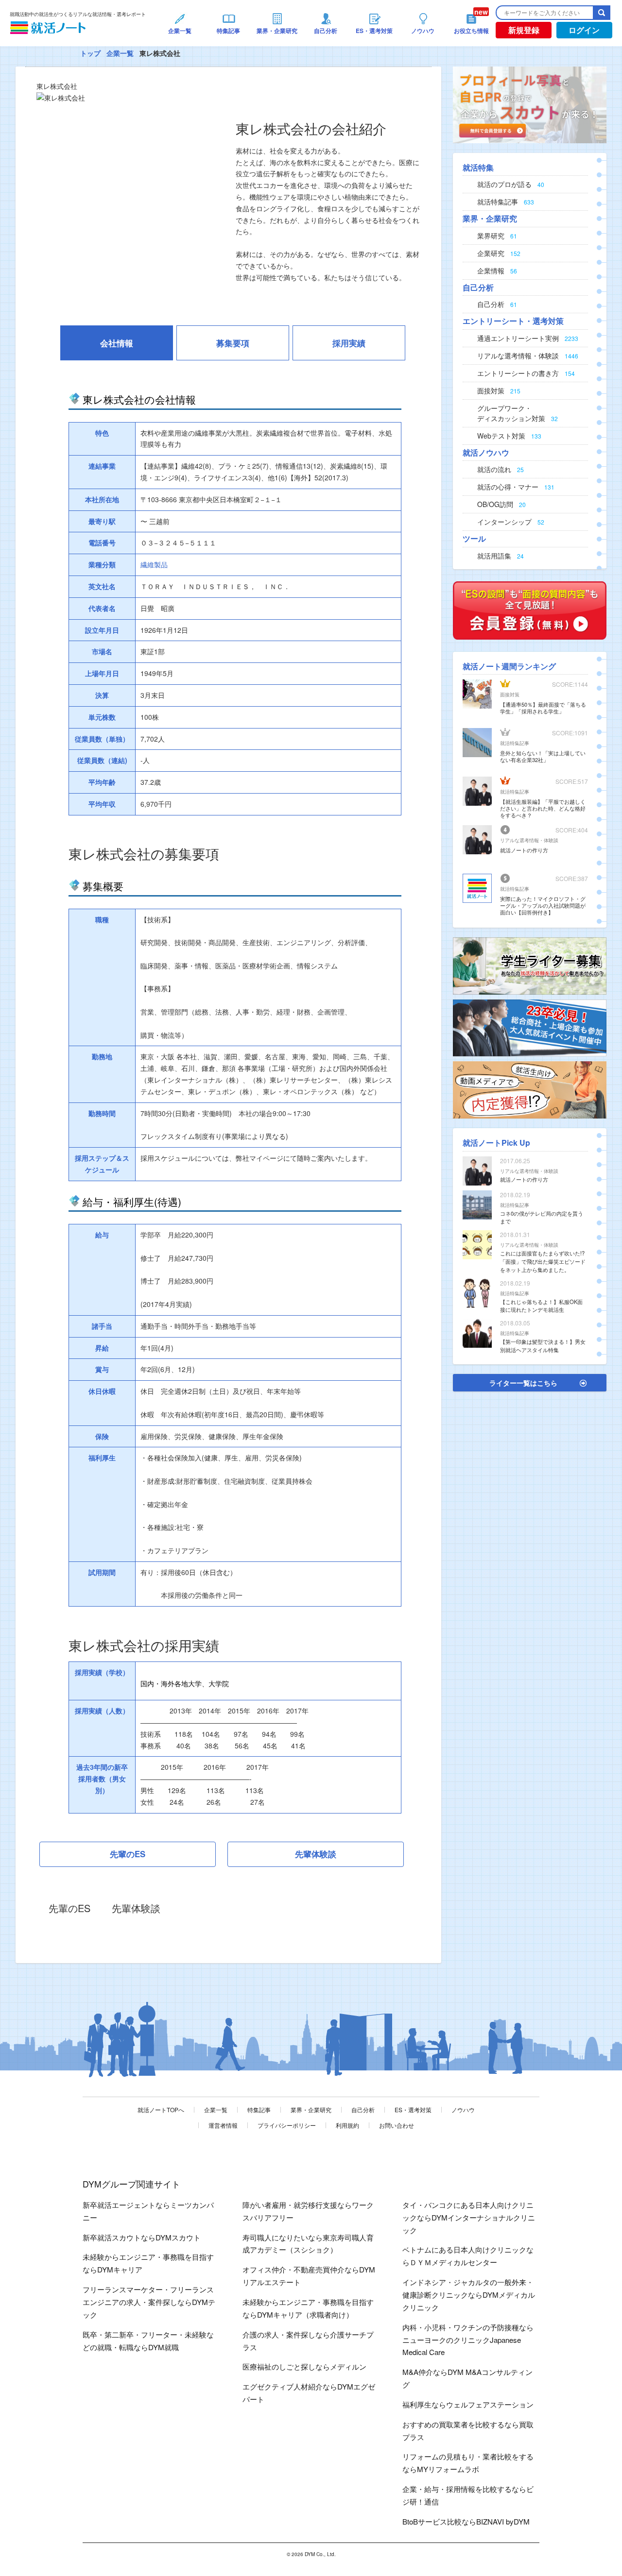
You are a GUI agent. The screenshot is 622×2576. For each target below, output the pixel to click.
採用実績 (349, 343)
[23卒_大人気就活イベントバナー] (530, 1027)
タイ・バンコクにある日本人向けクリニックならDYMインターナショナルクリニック (469, 2217)
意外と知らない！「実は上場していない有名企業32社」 (543, 756)
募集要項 (233, 343)
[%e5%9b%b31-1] (530, 1089)
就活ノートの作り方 (524, 850)
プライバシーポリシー (287, 2125)
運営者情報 (223, 2125)
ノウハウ (463, 2110)
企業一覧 (120, 53)
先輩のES (128, 1854)
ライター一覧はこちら (523, 1383)
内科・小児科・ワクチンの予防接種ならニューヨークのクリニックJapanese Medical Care (468, 2340)
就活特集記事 (515, 743)
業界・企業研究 (311, 2110)
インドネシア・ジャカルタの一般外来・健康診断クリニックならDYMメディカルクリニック (469, 2295)
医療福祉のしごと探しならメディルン (304, 2366)
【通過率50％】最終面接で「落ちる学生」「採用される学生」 (543, 708)
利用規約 (347, 2125)
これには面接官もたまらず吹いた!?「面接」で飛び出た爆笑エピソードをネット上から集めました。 (543, 1261)
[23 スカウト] (530, 104)
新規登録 (524, 30)
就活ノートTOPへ (161, 2110)
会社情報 (117, 343)
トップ (90, 53)
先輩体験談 (316, 1854)
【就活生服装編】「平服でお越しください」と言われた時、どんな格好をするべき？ (543, 808)
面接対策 (510, 695)
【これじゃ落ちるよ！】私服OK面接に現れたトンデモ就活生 (541, 1306)
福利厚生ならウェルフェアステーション (468, 2404)
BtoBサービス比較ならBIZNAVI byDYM (466, 2521)
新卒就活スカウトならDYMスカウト (142, 2237)
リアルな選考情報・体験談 (529, 840)
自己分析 (363, 2110)
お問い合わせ (397, 2125)
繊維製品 (154, 564)
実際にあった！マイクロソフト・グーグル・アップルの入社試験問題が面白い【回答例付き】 (543, 905)
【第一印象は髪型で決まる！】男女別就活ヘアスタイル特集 (543, 1346)
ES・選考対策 (413, 2110)
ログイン (584, 30)
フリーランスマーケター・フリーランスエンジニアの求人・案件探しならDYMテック (149, 2302)
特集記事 (259, 2110)
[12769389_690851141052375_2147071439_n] (530, 965)
